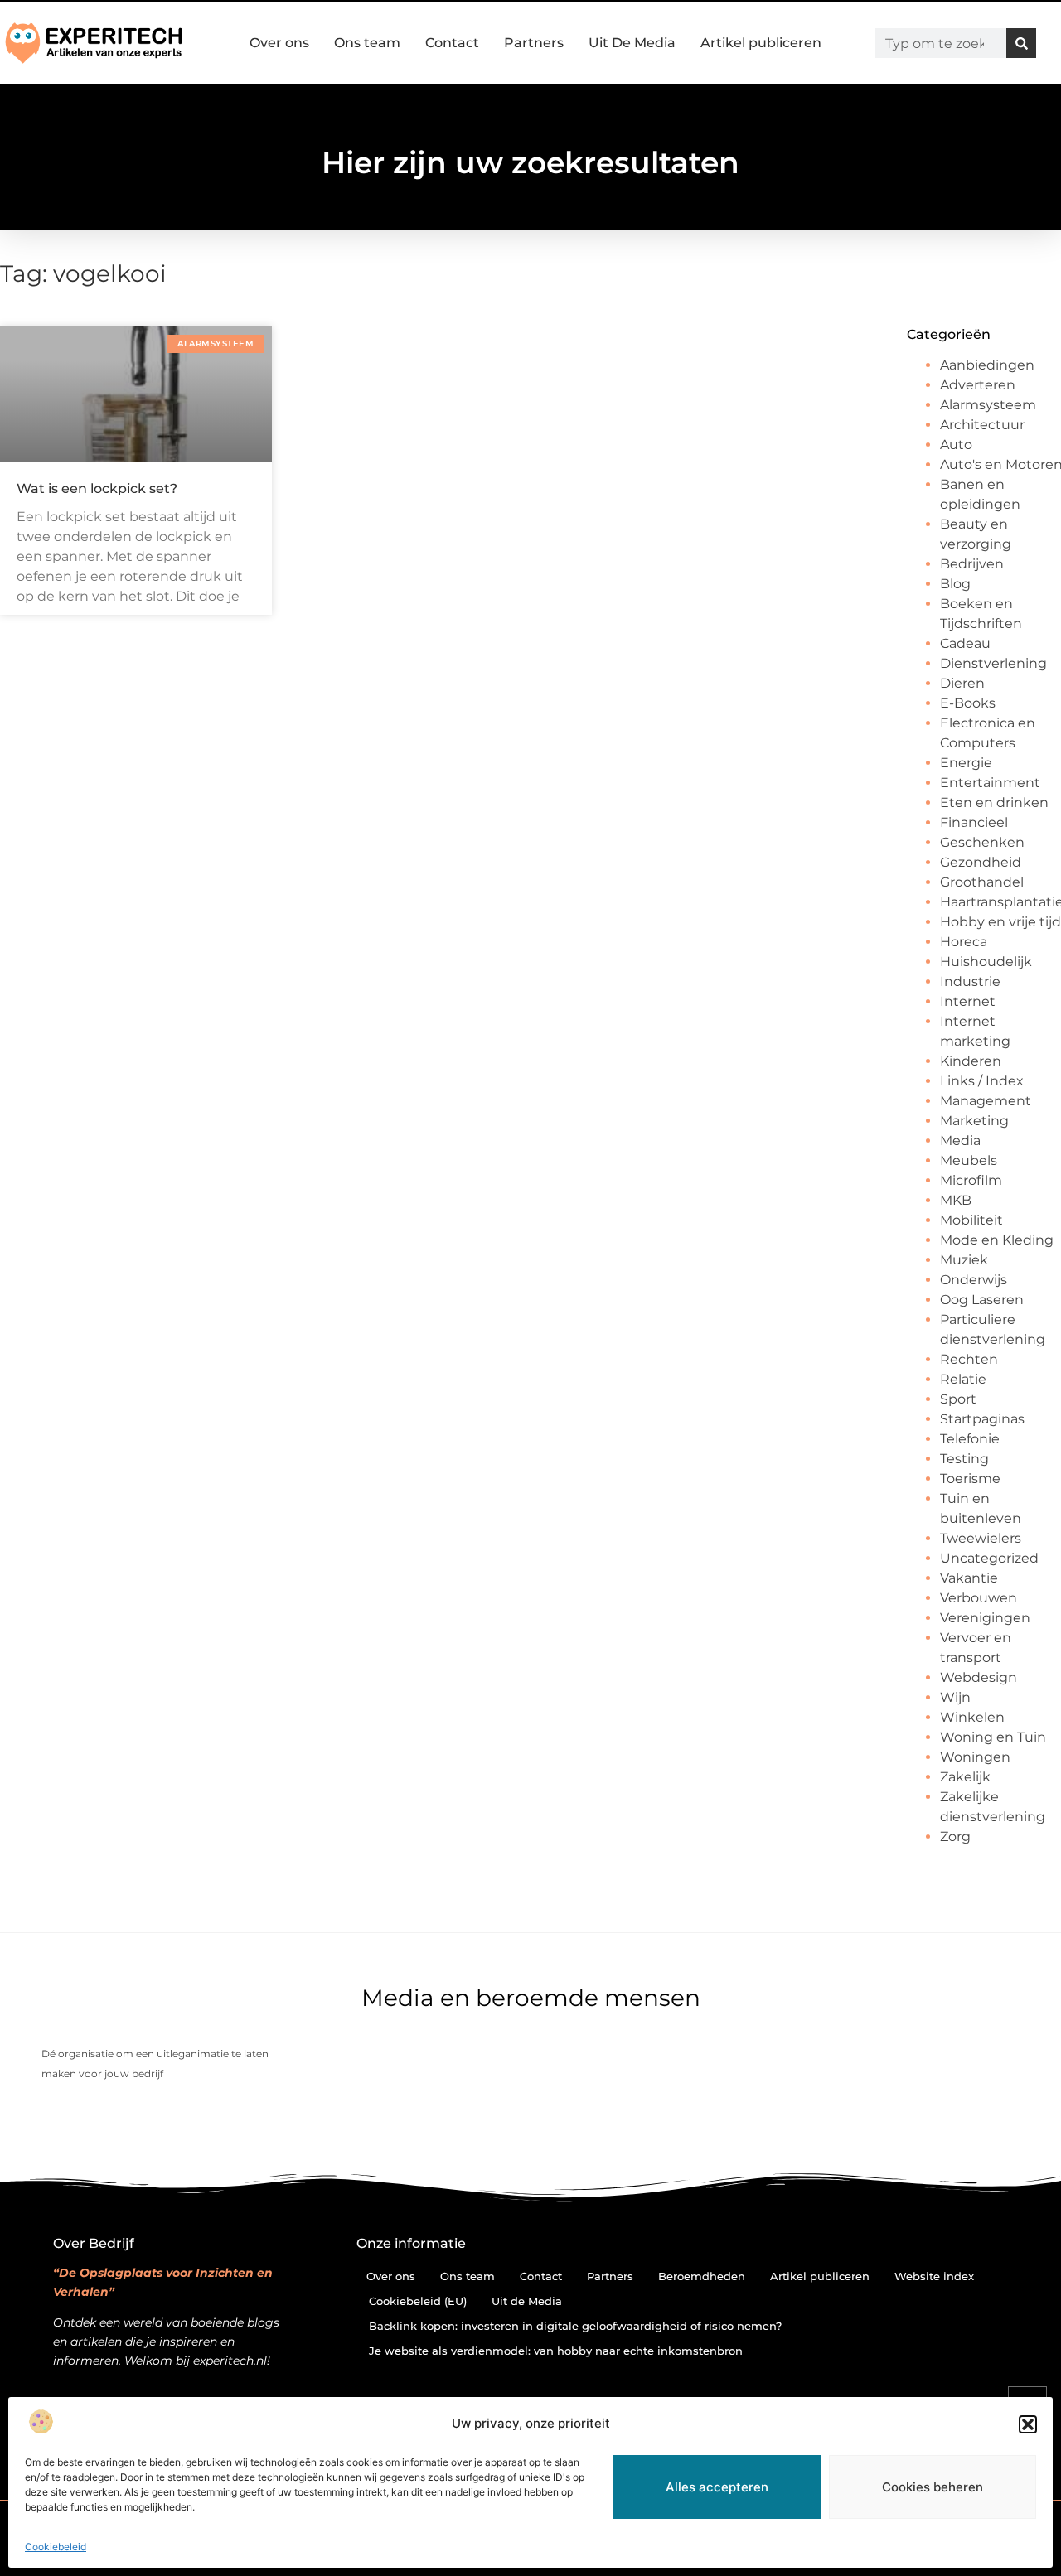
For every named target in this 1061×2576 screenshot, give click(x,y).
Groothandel (982, 882)
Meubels (969, 1160)
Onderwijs (974, 1280)
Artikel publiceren (761, 43)
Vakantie (969, 1578)
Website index (934, 2276)
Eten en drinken (994, 802)
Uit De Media (632, 43)
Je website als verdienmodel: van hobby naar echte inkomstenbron (556, 2351)
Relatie (963, 1379)
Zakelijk (965, 1777)
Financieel (974, 822)
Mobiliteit (971, 1220)
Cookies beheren (933, 2487)
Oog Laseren (982, 1300)
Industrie (970, 981)
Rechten (969, 1359)
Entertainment (990, 783)
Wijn (955, 1697)
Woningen (975, 1757)
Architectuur (982, 425)
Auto (956, 445)
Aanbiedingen (987, 365)
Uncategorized (989, 1558)
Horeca (964, 942)
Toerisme (970, 1479)
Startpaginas (982, 1419)
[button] (1028, 2424)
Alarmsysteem (988, 405)
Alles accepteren (717, 2487)
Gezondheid (981, 862)
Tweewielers (981, 1538)
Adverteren (978, 385)
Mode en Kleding (997, 1240)
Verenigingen (985, 1618)
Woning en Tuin (993, 1737)
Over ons (279, 43)
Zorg (955, 1837)
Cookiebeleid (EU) (418, 2301)
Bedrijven (972, 564)
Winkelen (972, 1717)
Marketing (974, 1121)
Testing (964, 1459)
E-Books (968, 703)
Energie (966, 763)
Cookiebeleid (56, 2547)
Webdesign (979, 1677)
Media (960, 1141)
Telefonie (970, 1439)
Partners (534, 43)
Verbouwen (979, 1598)
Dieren (962, 683)
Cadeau (965, 643)
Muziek (964, 1260)
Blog (955, 584)
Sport (958, 1399)
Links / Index (982, 1081)
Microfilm (971, 1180)
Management (986, 1101)
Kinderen (971, 1061)
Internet (968, 1001)
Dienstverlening (993, 663)
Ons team (367, 43)
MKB (956, 1200)
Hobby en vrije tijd (1000, 922)
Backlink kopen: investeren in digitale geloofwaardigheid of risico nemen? (575, 2326)
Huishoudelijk (986, 962)
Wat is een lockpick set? (97, 488)
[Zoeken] (1021, 43)
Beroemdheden (702, 2276)
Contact (452, 43)
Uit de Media (527, 2301)
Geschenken (982, 842)
